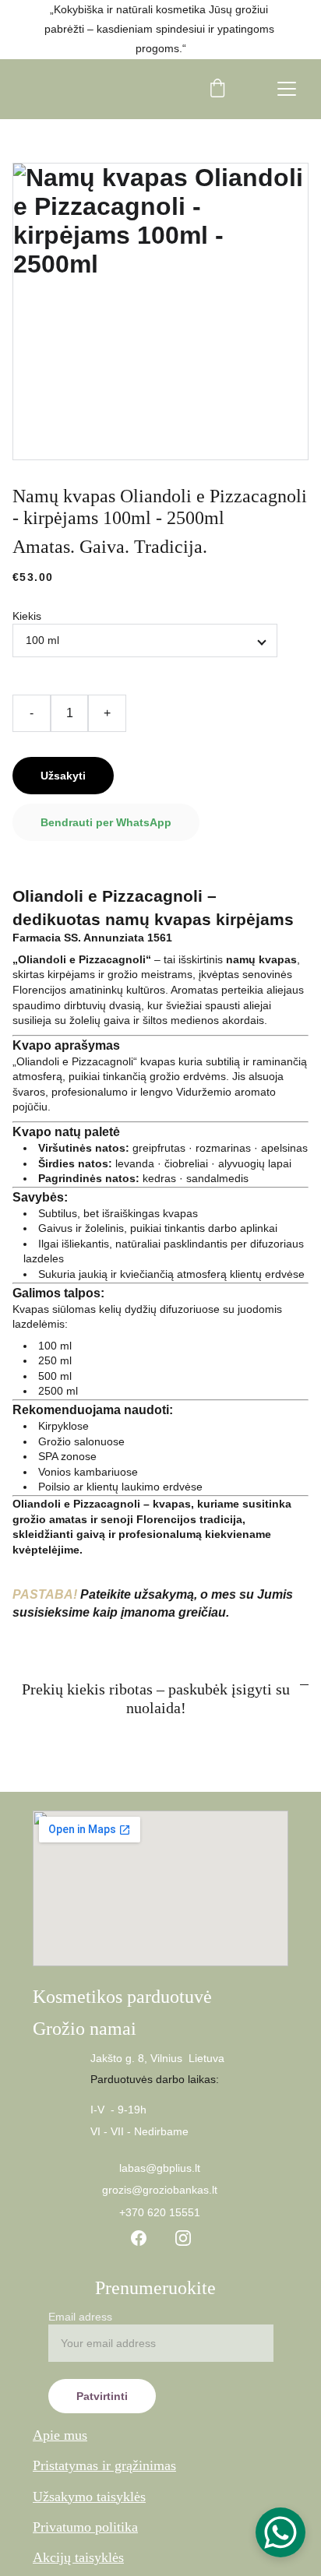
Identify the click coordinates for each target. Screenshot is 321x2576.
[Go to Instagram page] (183, 2238)
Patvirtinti (102, 2396)
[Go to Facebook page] (139, 2238)
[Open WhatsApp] (280, 2532)
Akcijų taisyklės (78, 2557)
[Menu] (287, 89)
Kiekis (27, 616)
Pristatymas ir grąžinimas (104, 2465)
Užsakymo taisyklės (89, 2497)
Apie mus (60, 2435)
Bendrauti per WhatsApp (106, 822)
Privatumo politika (85, 2527)
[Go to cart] (217, 89)
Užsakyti (63, 776)
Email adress (80, 2317)
